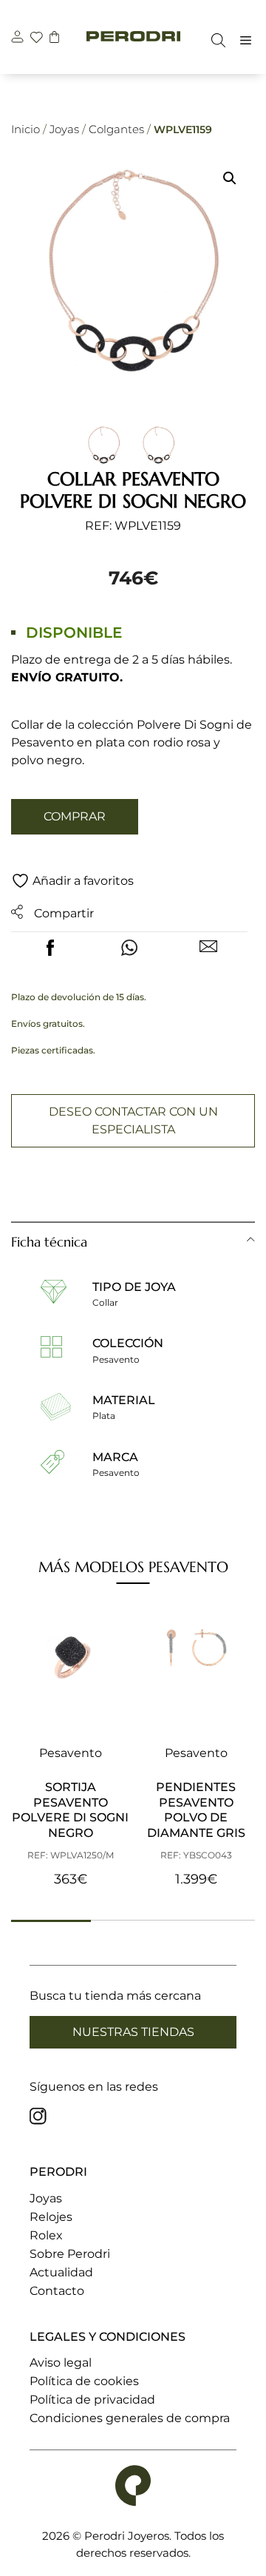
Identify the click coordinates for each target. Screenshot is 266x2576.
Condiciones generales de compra (130, 2418)
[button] (230, 178)
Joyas (64, 129)
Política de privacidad (92, 2400)
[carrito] (54, 39)
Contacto (57, 2291)
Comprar (75, 816)
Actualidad (61, 2272)
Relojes (51, 2217)
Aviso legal (61, 2363)
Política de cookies (84, 2381)
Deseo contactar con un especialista (133, 1120)
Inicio (25, 129)
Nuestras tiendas (133, 2032)
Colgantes (116, 129)
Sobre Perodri (70, 2254)
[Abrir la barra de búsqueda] (215, 40)
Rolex (46, 2235)
